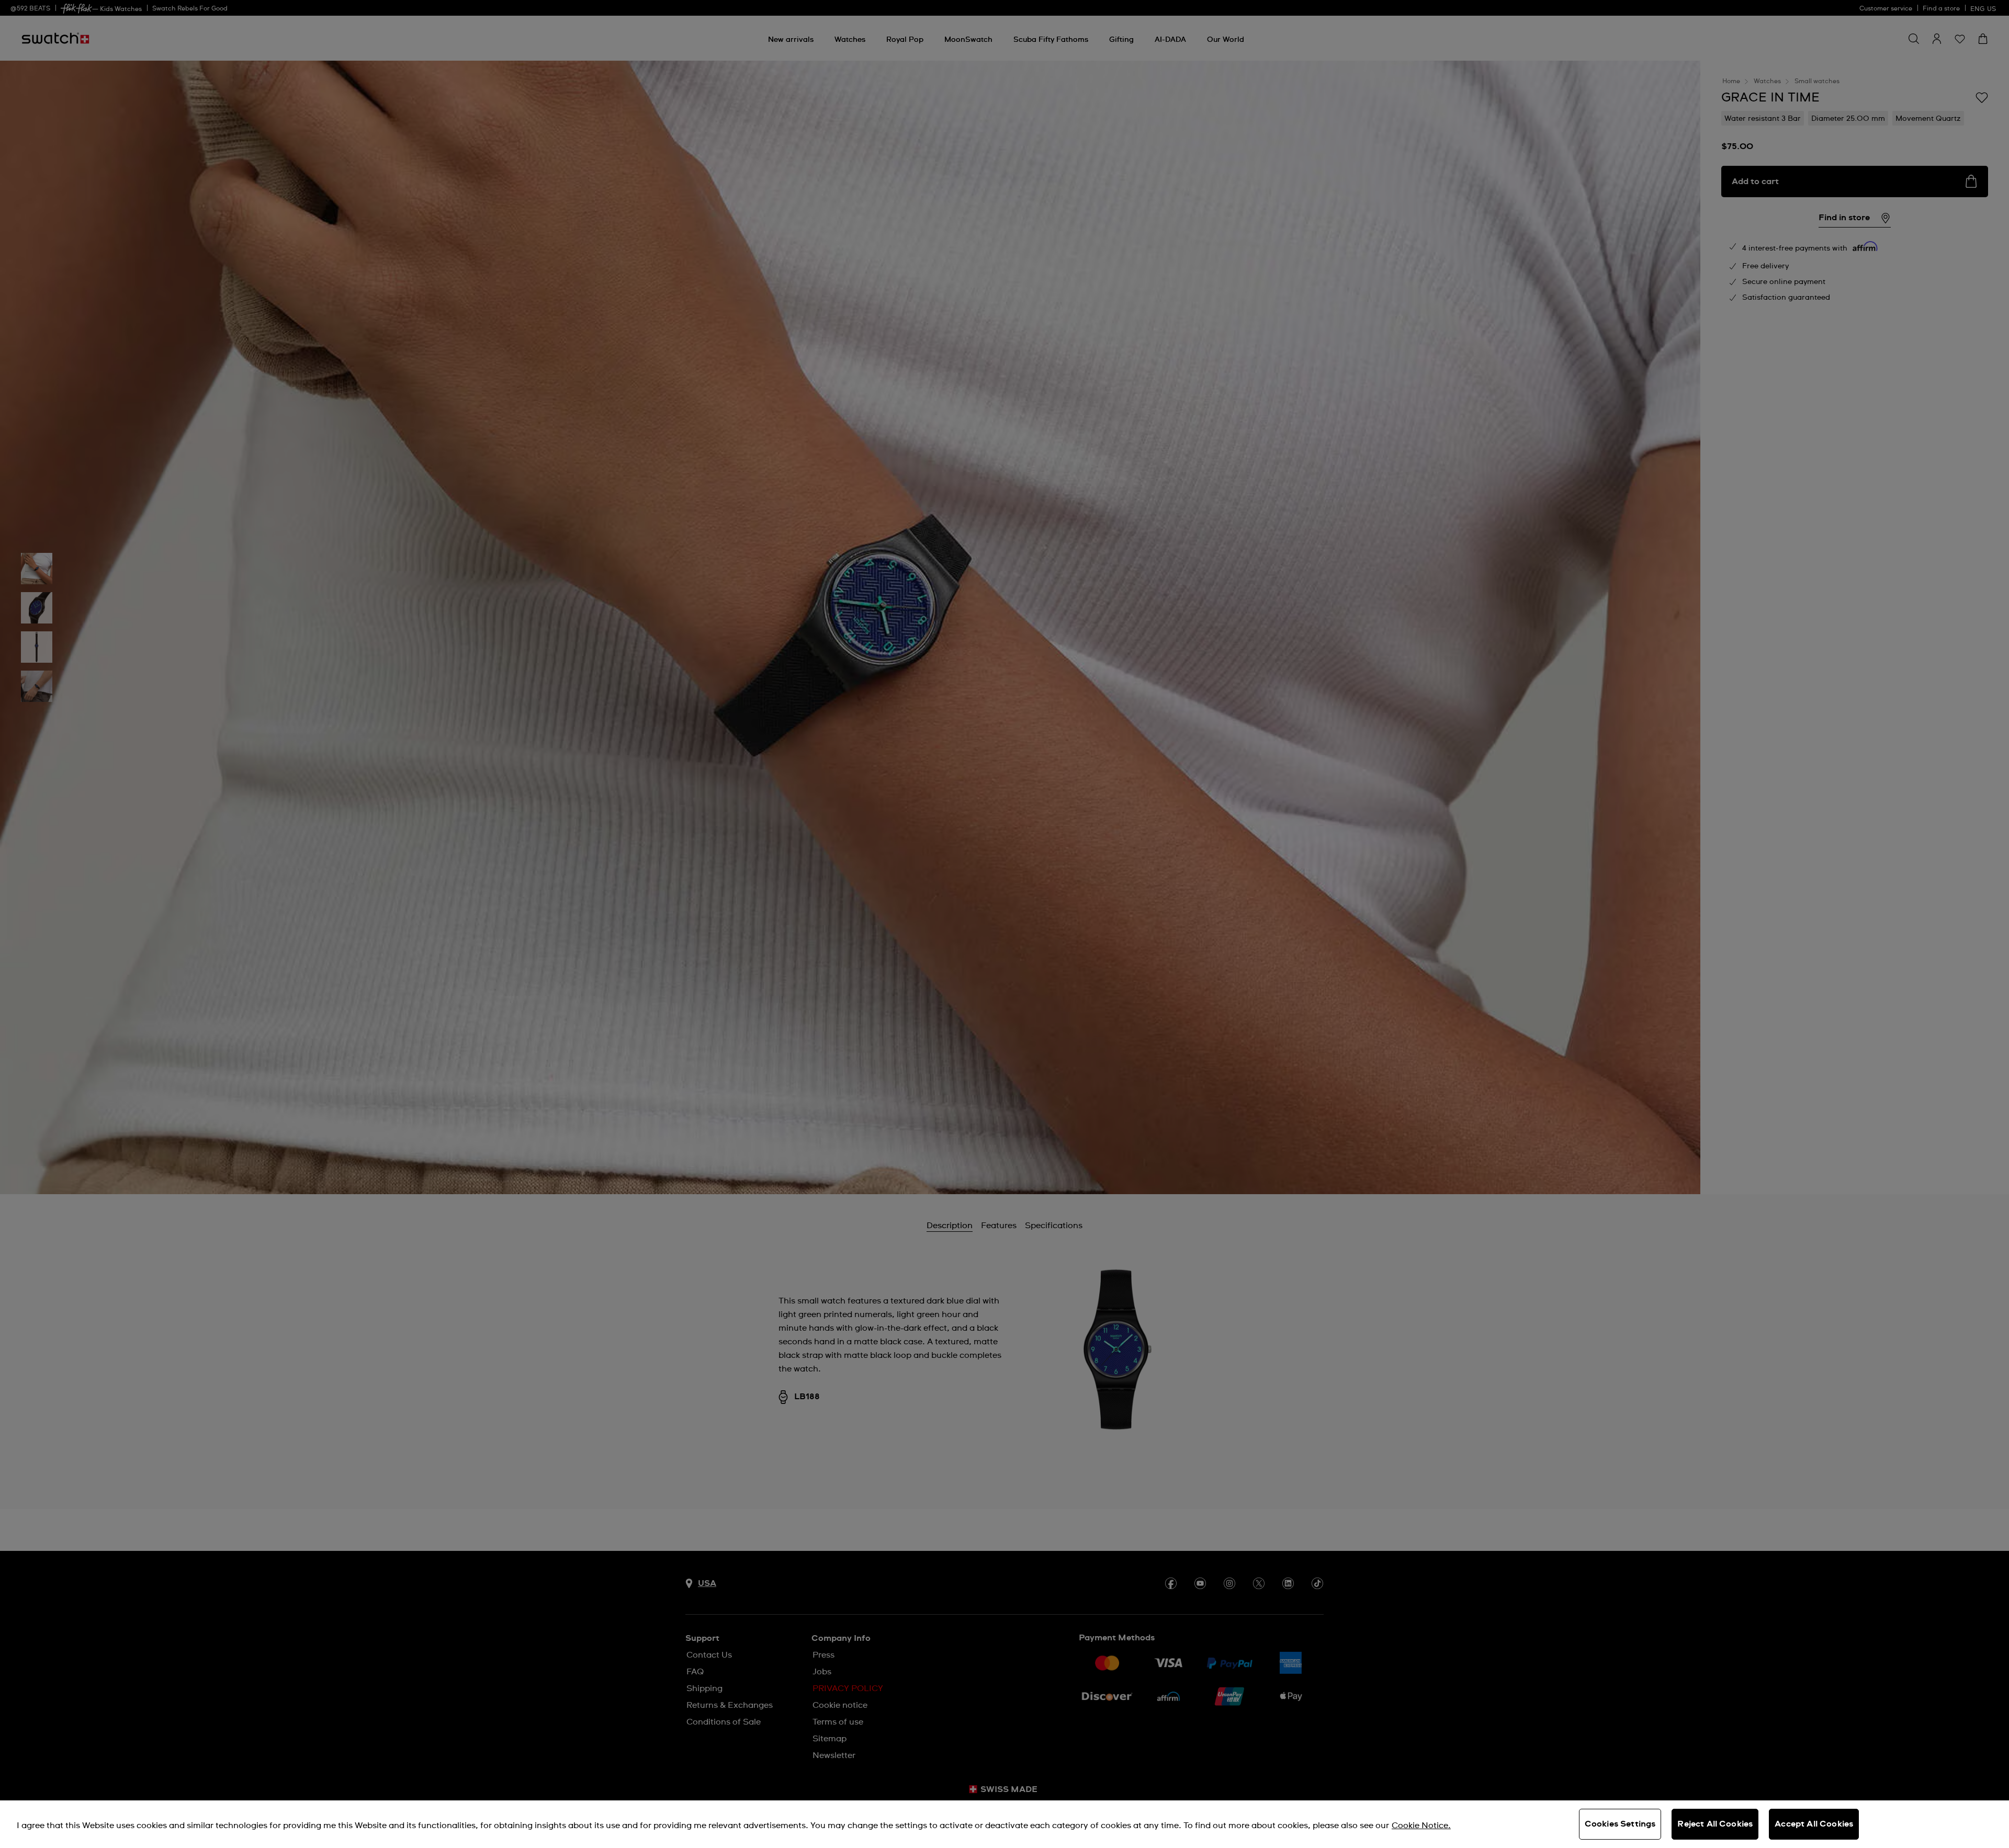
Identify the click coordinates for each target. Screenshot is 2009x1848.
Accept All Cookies (1814, 1824)
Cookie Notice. (1421, 1826)
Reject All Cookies (1715, 1824)
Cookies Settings (1620, 1824)
